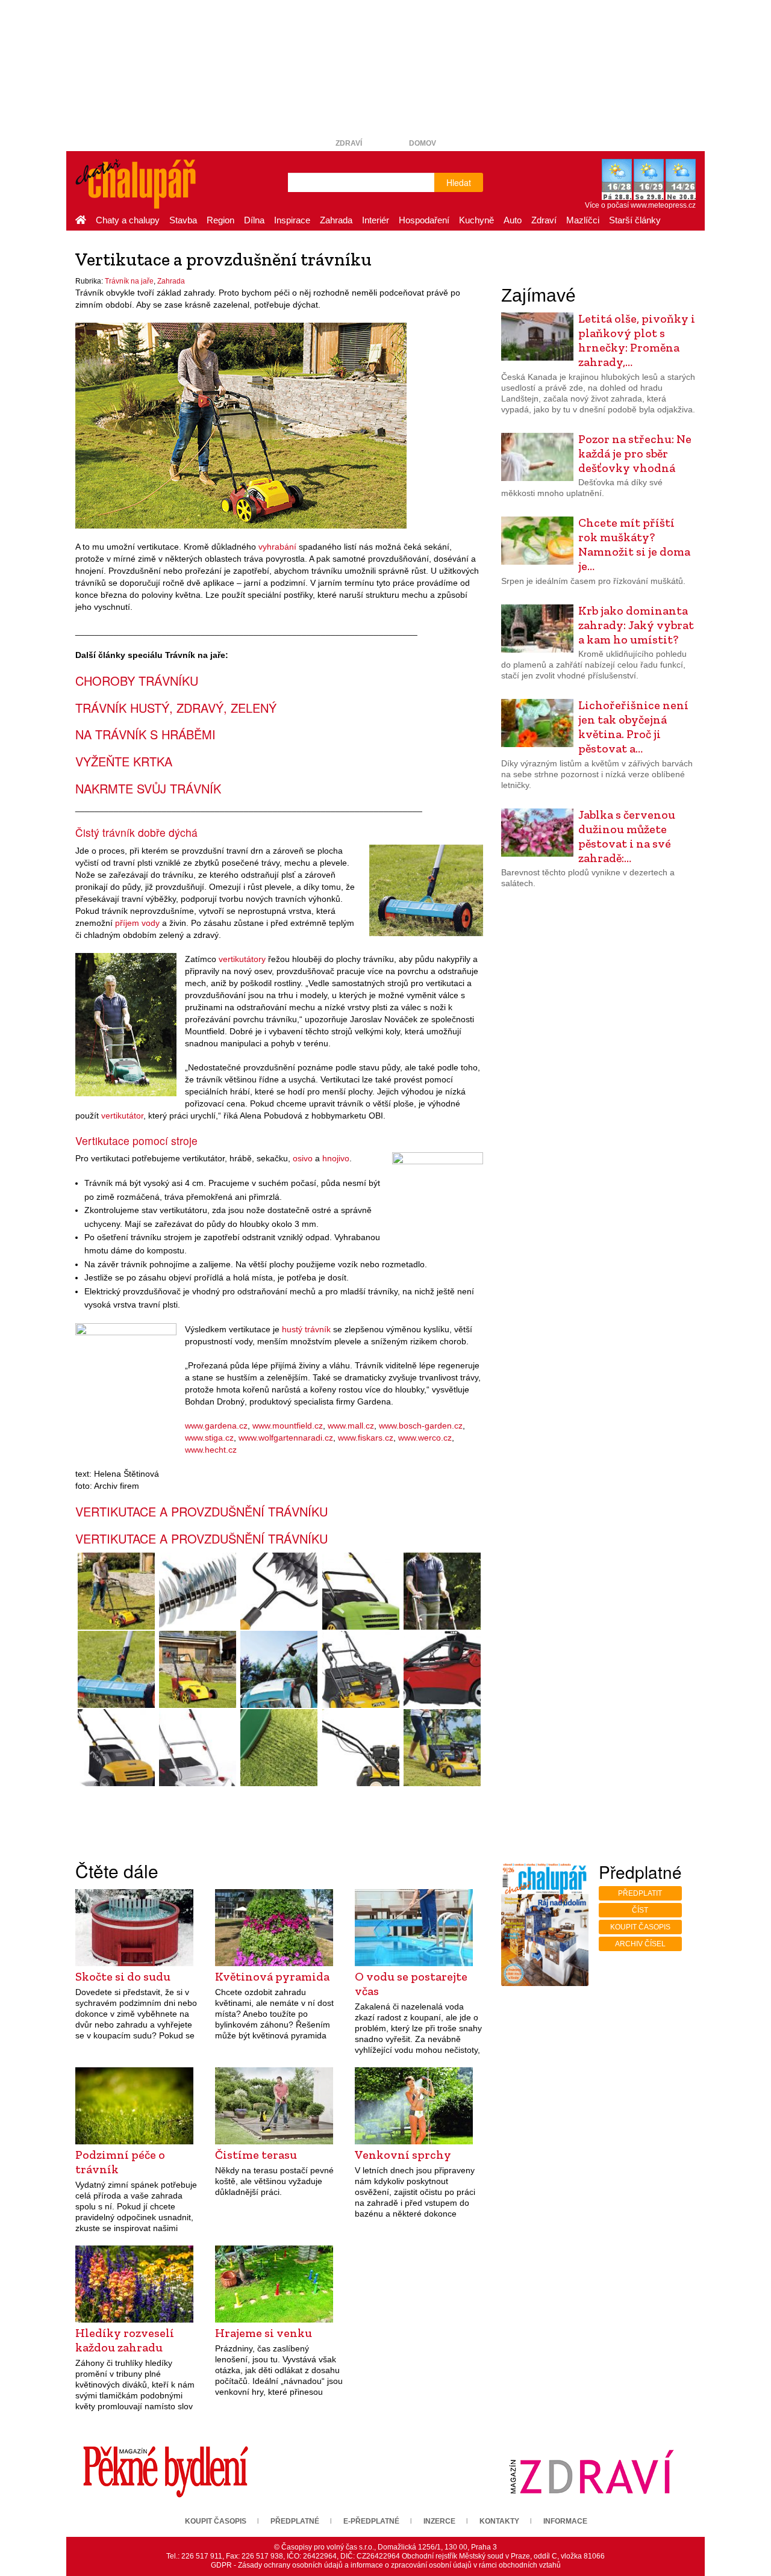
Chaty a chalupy (128, 220)
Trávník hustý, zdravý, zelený (176, 708)
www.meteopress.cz (663, 205)
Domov (423, 143)
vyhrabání (277, 547)
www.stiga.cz (209, 1438)
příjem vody (137, 923)
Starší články (635, 220)
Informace (565, 2521)
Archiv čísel (640, 1944)
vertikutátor (122, 1116)
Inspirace (292, 220)
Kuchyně (476, 220)
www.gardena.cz (216, 1426)
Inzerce (439, 2521)
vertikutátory (242, 959)
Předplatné (295, 2521)
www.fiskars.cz (366, 1438)
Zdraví (349, 143)
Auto (513, 220)
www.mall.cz (351, 1426)
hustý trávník (306, 1329)
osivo (303, 1158)
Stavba (183, 220)
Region (220, 220)
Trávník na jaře (129, 281)
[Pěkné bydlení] (166, 2471)
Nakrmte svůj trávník (148, 788)
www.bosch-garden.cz (421, 1426)
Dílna (254, 220)
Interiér (376, 220)
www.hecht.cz (211, 1450)
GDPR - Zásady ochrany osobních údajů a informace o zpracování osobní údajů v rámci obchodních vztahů (386, 2565)
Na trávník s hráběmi (145, 734)
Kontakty (499, 2521)
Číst (640, 1910)
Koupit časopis (640, 1927)
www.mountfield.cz (288, 1426)
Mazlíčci (583, 220)
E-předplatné (371, 2521)
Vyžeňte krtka (124, 761)
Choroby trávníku (137, 681)
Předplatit (640, 1893)
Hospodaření (424, 220)
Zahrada (336, 220)
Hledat (459, 182)
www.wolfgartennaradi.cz (286, 1438)
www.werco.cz (425, 1438)
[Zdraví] (592, 2471)
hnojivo (336, 1158)
